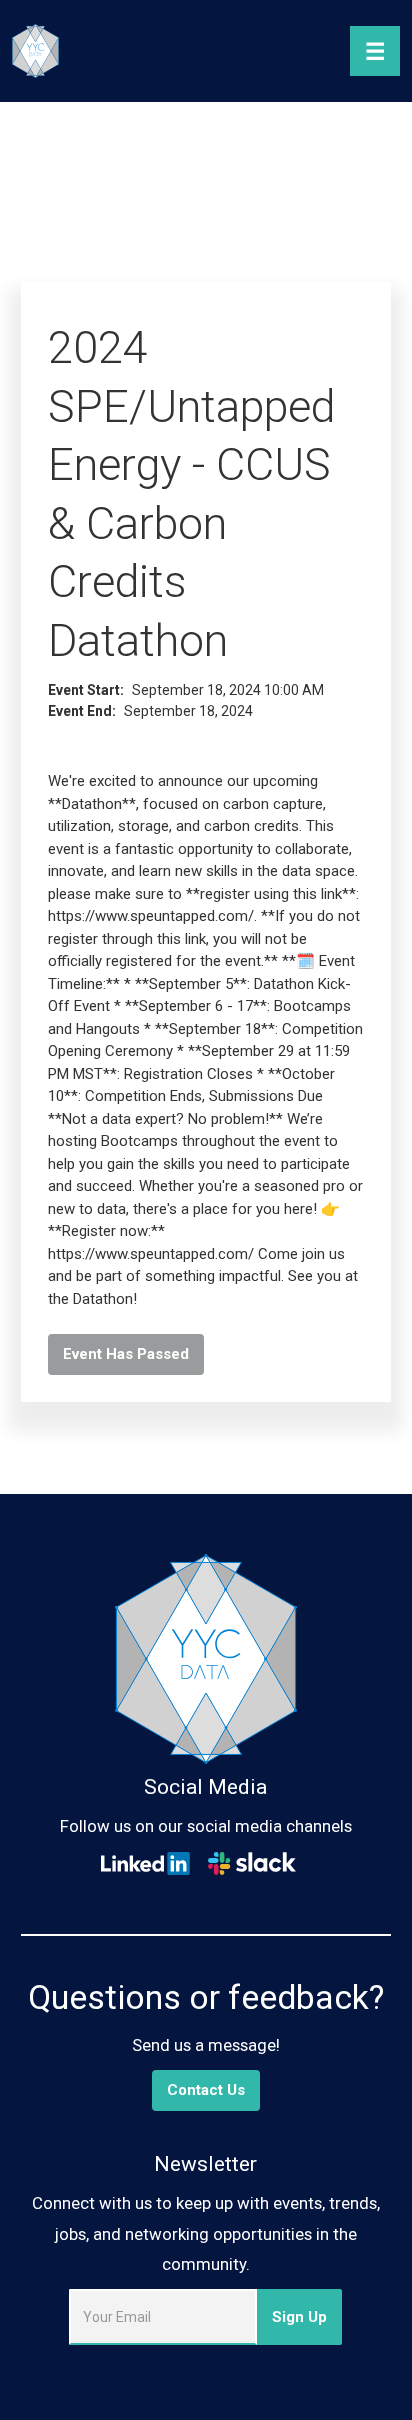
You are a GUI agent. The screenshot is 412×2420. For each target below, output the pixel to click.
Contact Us (206, 2090)
